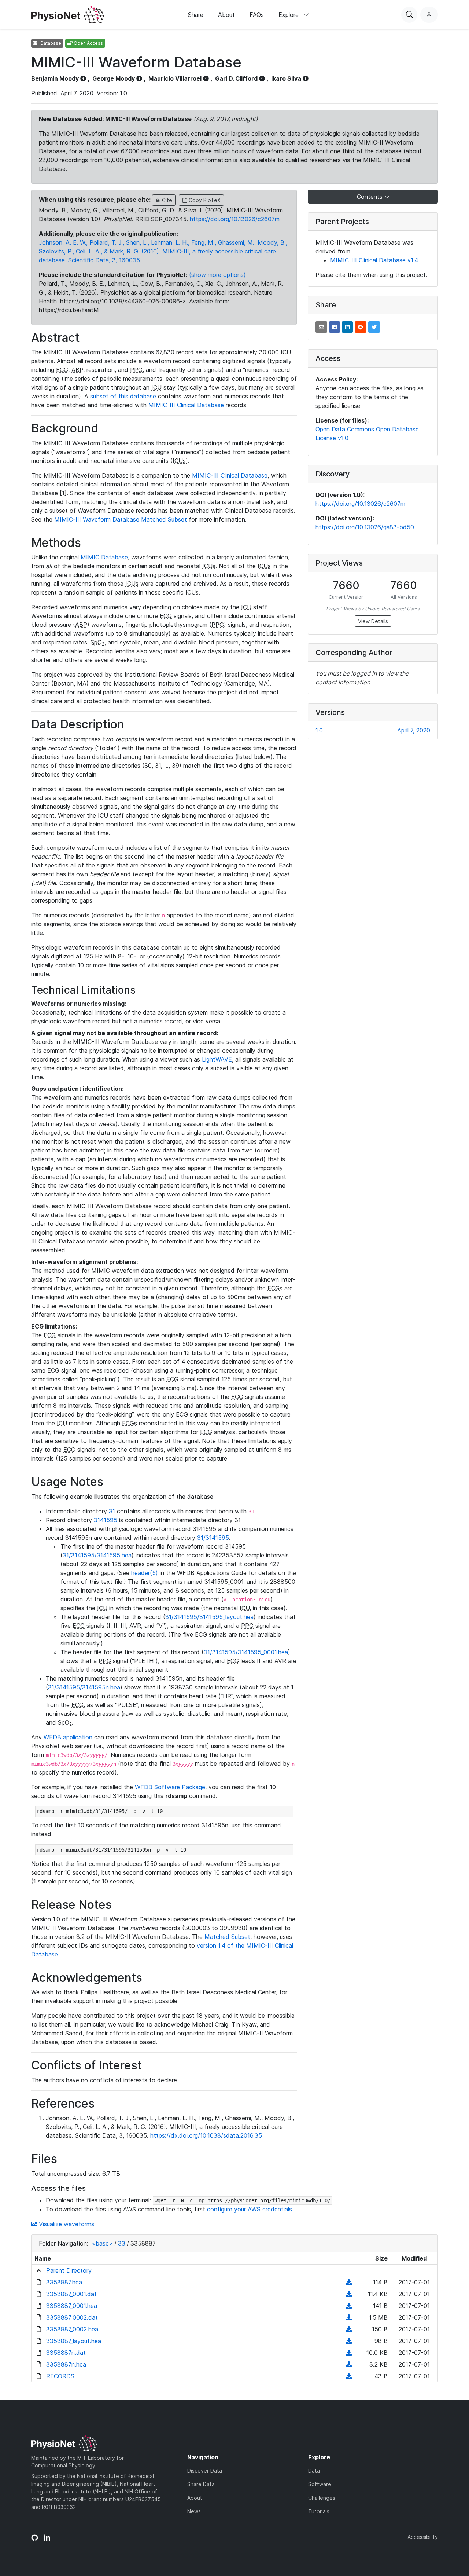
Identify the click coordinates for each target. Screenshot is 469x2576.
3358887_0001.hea (72, 2306)
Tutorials (319, 2511)
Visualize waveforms (66, 2224)
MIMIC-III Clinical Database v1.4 (374, 260)
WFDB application (68, 1737)
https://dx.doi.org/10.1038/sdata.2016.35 (206, 2135)
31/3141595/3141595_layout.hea (209, 1617)
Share (196, 15)
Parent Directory (69, 2270)
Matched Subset (227, 1937)
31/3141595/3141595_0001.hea (246, 1652)
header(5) (145, 1573)
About (226, 15)
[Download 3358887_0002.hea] (349, 2329)
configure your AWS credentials (250, 2209)
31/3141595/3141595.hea (97, 1555)
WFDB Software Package (170, 1787)
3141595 (106, 1520)
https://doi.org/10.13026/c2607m (235, 219)
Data (314, 2471)
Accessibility (423, 2537)
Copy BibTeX (204, 200)
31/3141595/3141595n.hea (84, 1687)
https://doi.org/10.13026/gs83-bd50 (365, 527)
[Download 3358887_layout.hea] (349, 2341)
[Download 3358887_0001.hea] (349, 2306)
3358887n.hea (66, 2364)
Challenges (322, 2498)
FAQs (257, 15)
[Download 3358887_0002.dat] (349, 2317)
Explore (289, 15)
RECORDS (60, 2376)
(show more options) (217, 275)
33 (122, 2243)
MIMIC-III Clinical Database (186, 405)
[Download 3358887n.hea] (349, 2364)
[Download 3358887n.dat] (349, 2353)
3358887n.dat (66, 2353)
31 (112, 1511)
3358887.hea (64, 2282)
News (194, 2511)
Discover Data (205, 2471)
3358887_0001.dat (71, 2294)
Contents (371, 197)
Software (320, 2484)
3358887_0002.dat (72, 2317)
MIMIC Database (104, 557)
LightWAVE (217, 1059)
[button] (321, 327)
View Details (373, 621)
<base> (102, 2243)
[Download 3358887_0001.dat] (349, 2294)
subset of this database (123, 396)
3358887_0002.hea (72, 2329)
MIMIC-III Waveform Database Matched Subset (121, 519)
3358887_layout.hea (74, 2341)
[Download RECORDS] (349, 2376)
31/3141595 (213, 1538)
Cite (166, 200)
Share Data (201, 2484)
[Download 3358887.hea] (349, 2282)
